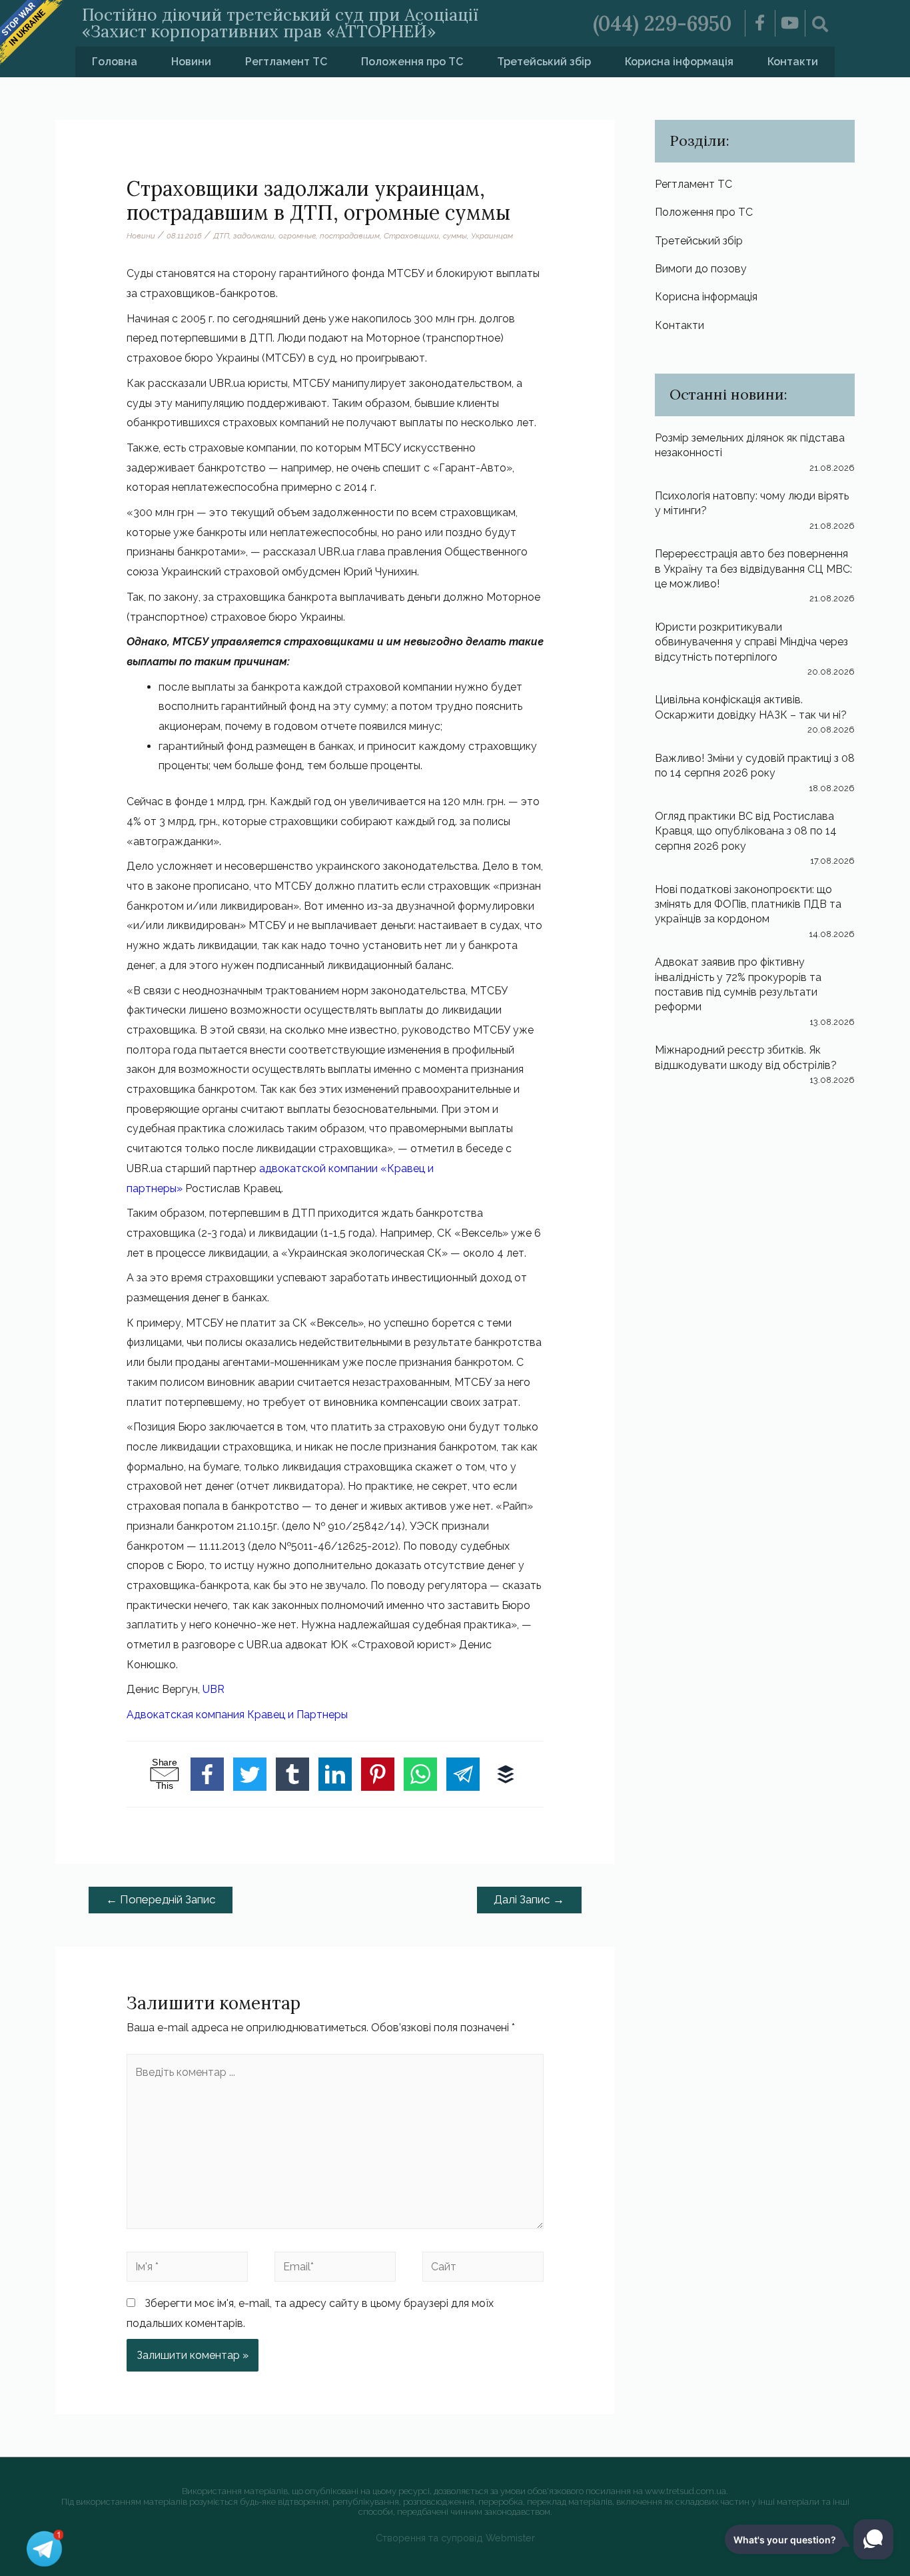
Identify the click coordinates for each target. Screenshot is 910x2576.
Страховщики (411, 236)
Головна (115, 62)
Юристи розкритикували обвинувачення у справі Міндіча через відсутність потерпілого (751, 642)
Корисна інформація (679, 62)
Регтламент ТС (286, 62)
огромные (297, 236)
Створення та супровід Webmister (455, 2538)
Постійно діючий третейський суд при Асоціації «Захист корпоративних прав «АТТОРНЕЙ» (280, 23)
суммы (455, 236)
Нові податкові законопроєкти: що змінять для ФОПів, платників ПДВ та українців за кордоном (748, 904)
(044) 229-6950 (662, 23)
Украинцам (492, 236)
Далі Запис (529, 1899)
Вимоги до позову (701, 269)
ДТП (221, 236)
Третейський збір (544, 62)
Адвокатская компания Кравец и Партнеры (237, 1715)
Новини (191, 62)
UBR (214, 1689)
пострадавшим (350, 236)
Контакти (793, 62)
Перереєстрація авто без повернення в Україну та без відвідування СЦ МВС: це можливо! (753, 569)
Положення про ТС (412, 62)
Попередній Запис (161, 1899)
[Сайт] (483, 2269)
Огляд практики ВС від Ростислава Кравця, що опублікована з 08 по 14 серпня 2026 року (746, 831)
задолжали (254, 236)
